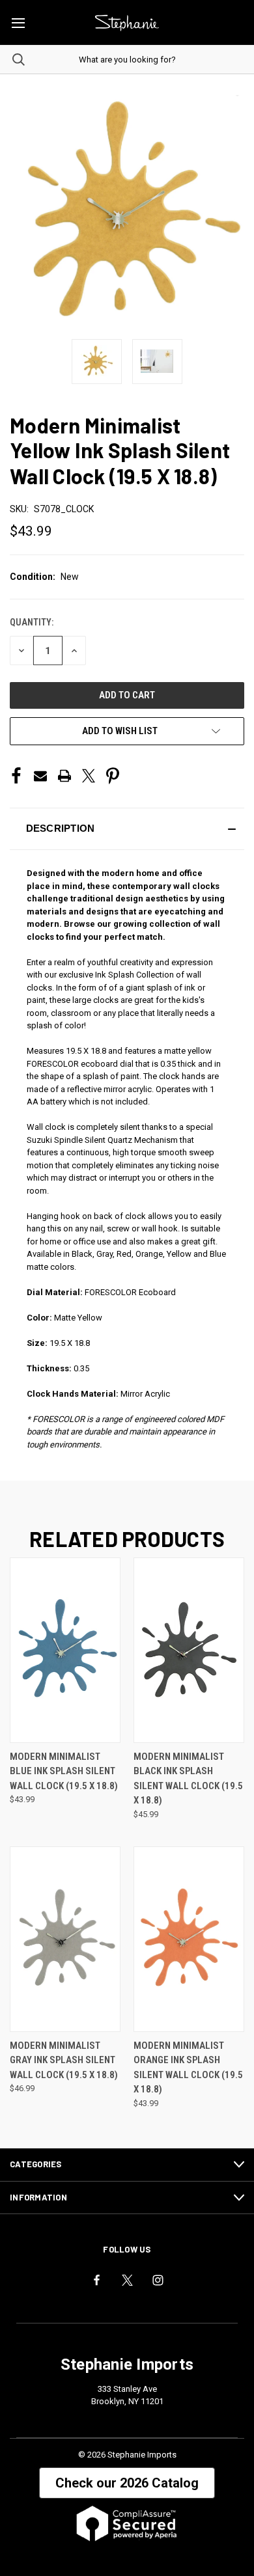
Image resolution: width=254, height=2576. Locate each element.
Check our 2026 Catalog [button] (127, 2483)
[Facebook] (16, 776)
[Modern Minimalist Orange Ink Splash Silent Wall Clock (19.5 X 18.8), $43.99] (189, 1939)
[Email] (40, 776)
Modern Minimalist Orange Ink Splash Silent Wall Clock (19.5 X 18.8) (188, 2068)
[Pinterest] (113, 776)
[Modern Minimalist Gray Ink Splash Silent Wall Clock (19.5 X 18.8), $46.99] (65, 1939)
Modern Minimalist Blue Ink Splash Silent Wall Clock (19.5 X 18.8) (64, 1771)
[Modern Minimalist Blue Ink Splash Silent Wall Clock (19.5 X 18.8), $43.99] (65, 1650)
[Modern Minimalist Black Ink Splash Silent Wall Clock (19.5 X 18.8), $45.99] (189, 1650)
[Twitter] (89, 776)
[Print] (64, 776)
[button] (127, 829)
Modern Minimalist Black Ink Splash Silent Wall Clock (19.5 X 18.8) (188, 1779)
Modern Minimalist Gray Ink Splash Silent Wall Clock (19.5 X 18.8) (64, 2060)
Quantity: (32, 622)
